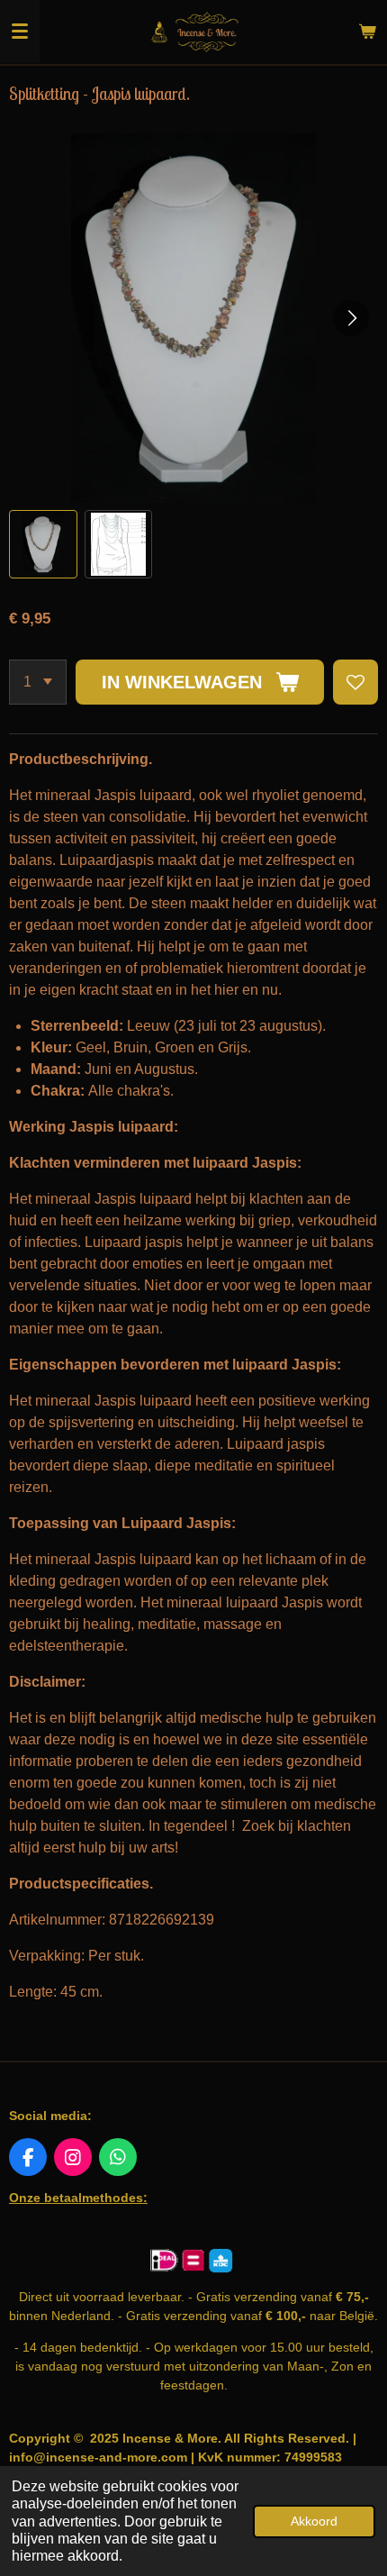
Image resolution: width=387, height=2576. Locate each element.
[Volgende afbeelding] (351, 318)
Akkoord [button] (314, 2521)
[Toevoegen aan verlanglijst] (355, 682)
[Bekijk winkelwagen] (367, 32)
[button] (43, 544)
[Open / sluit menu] (20, 32)
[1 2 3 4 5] (38, 682)
